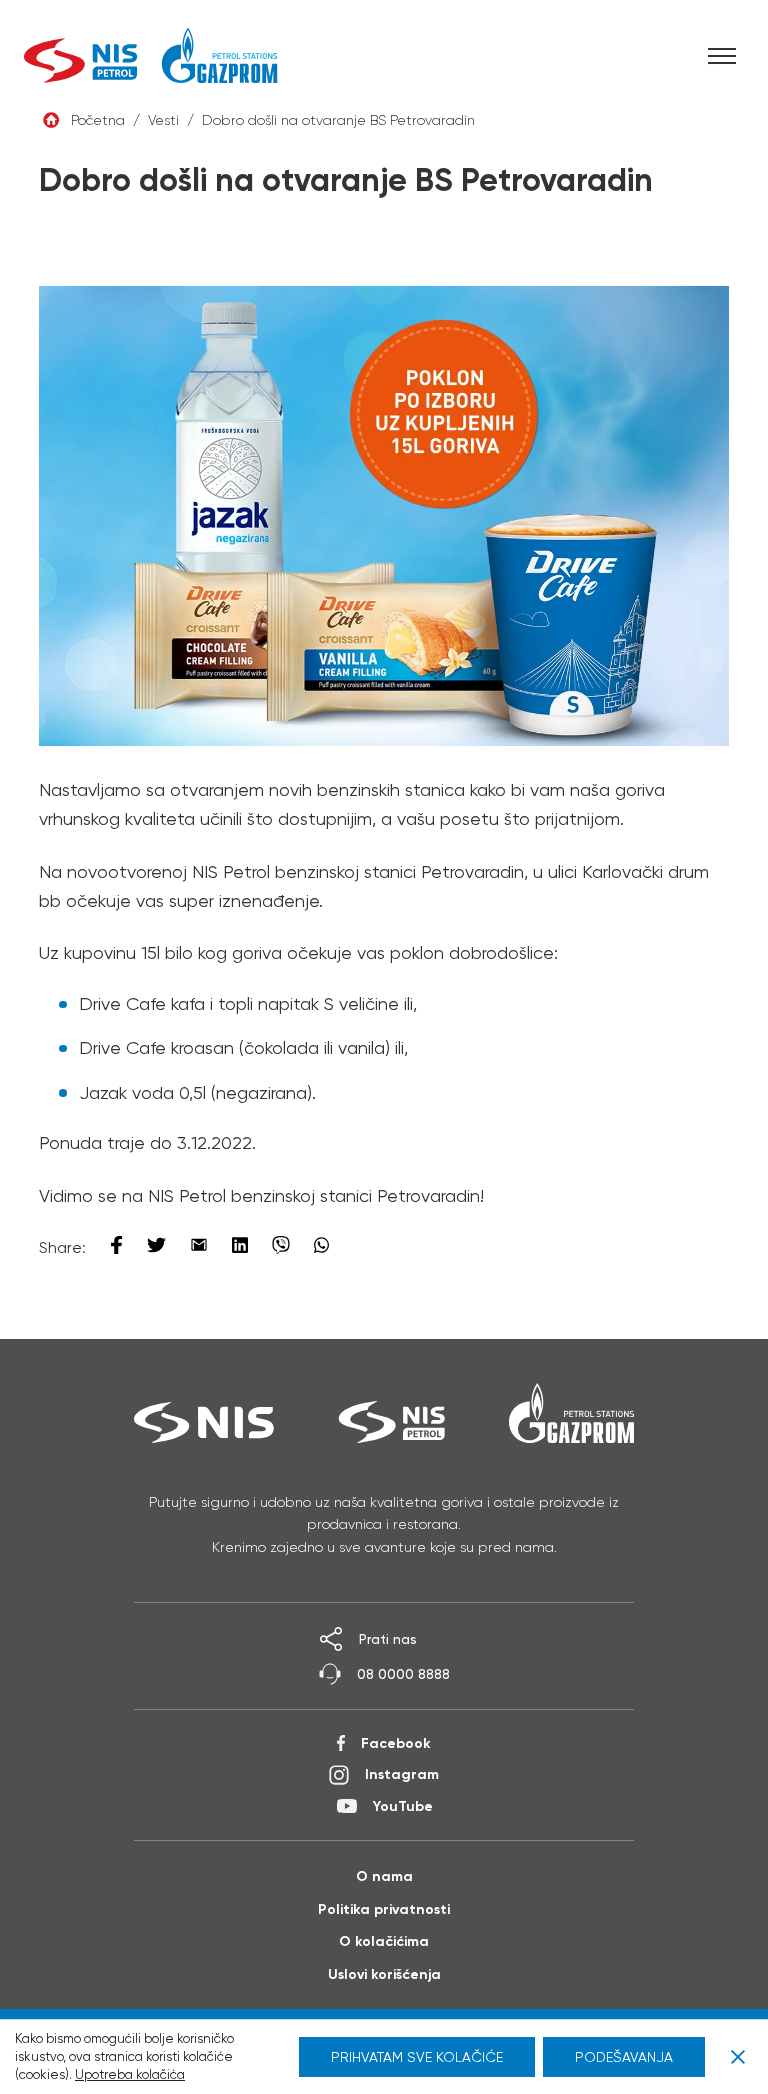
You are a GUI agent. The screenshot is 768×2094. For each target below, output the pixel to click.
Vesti (163, 120)
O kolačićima (384, 1941)
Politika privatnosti (384, 1909)
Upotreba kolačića (130, 2074)
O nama (384, 1876)
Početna (98, 120)
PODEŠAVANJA (624, 2057)
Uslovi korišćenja (384, 1974)
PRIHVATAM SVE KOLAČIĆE (417, 2057)
